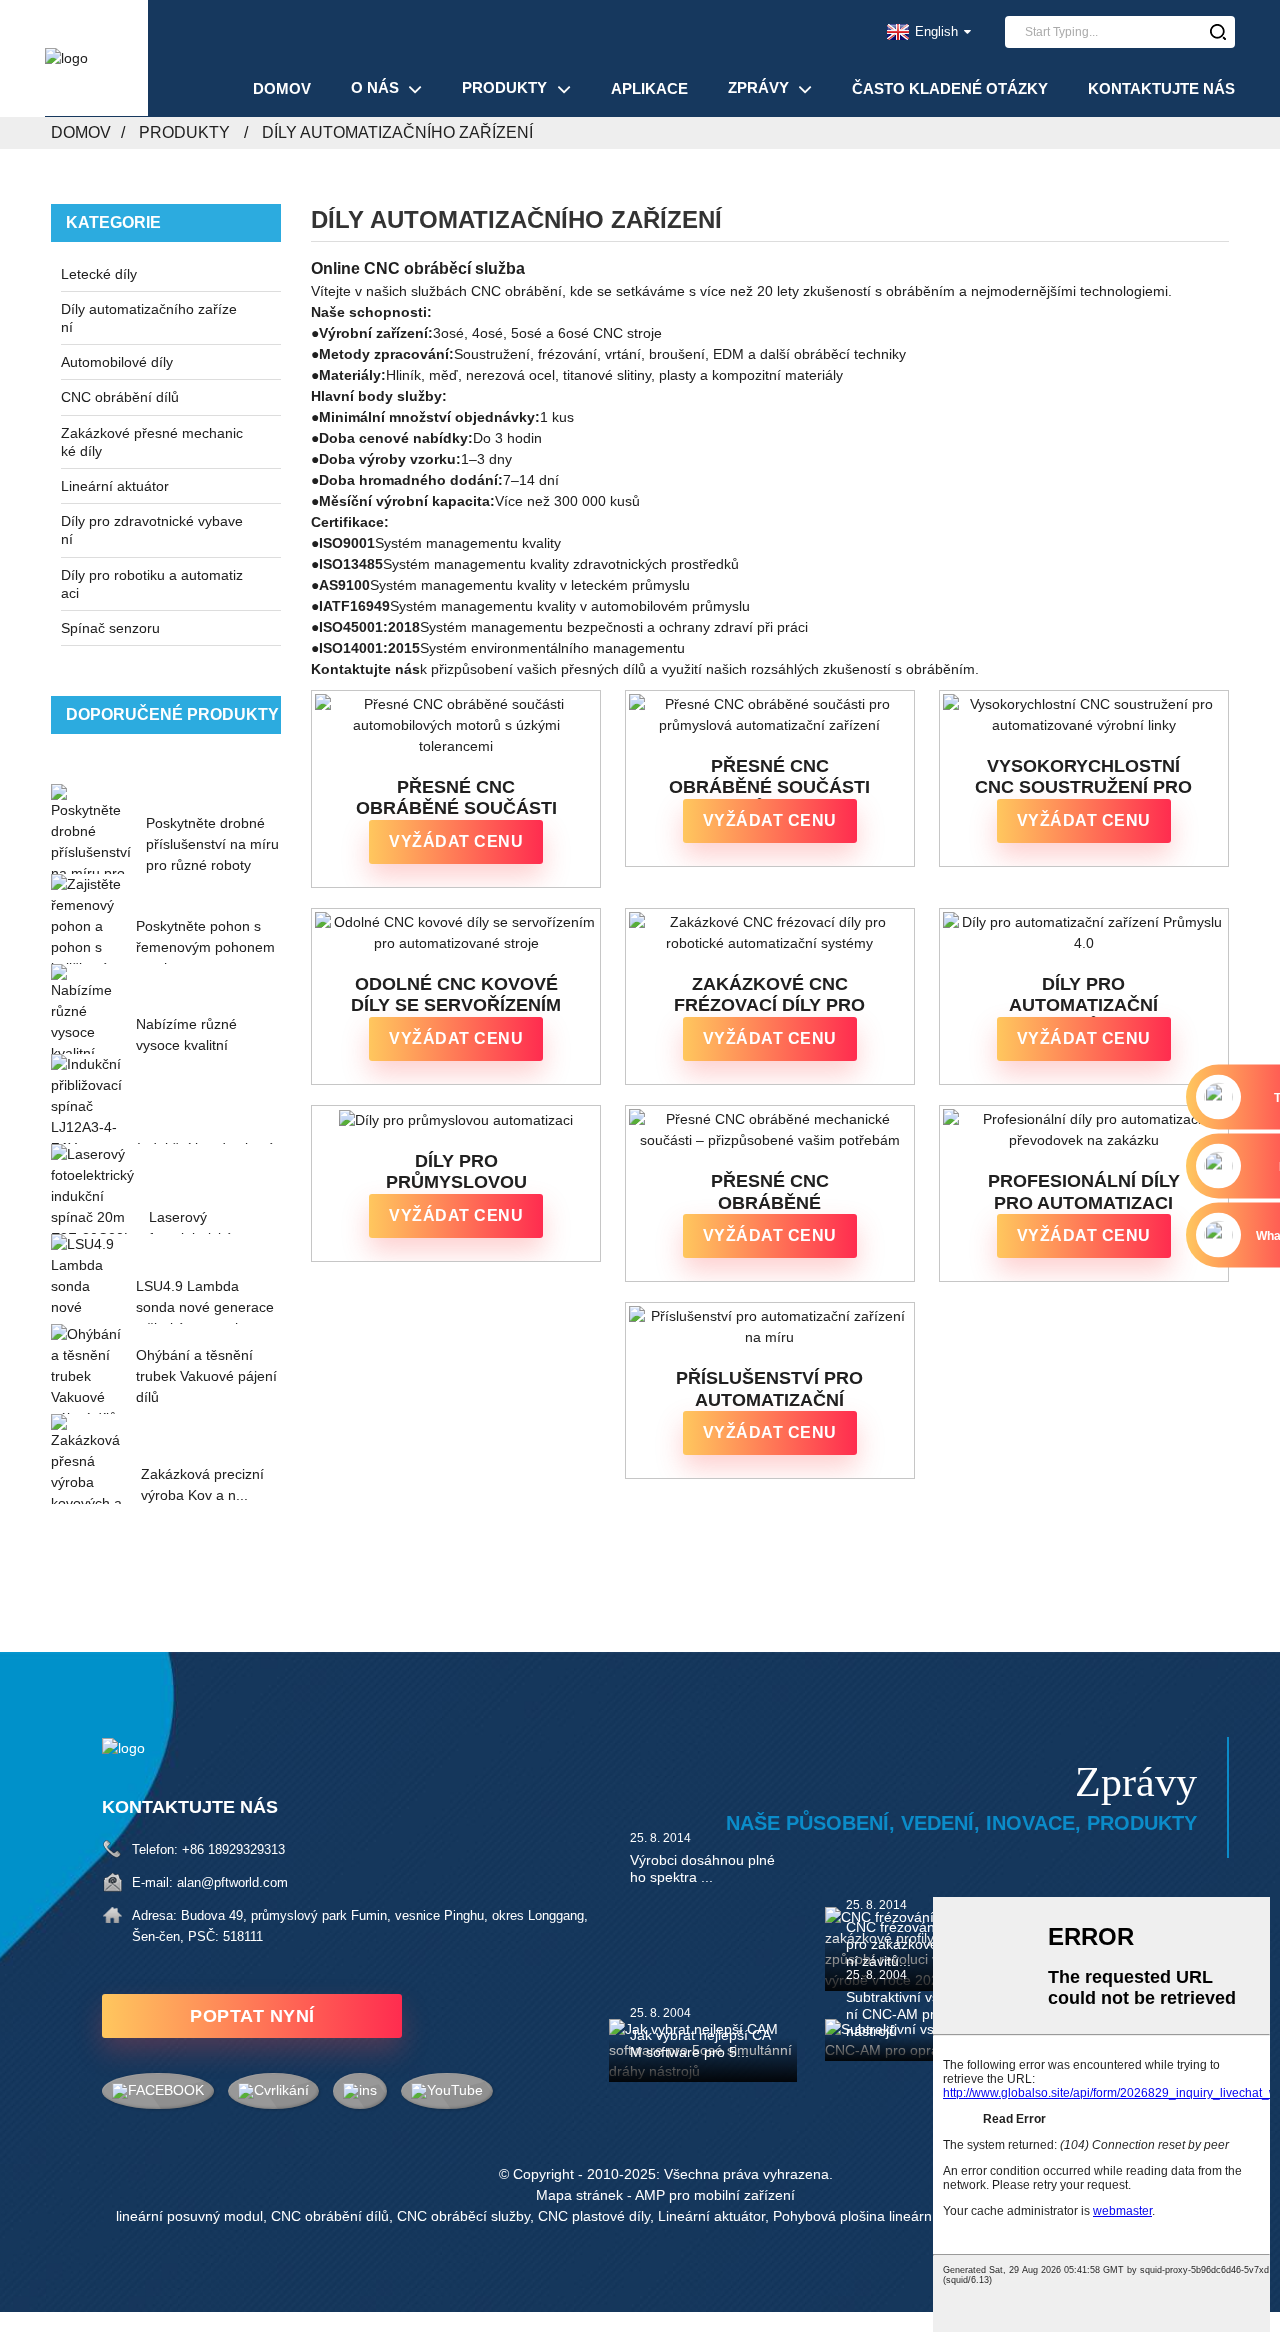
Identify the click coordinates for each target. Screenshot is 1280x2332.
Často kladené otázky (950, 88)
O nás (375, 87)
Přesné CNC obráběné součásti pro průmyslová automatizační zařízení (769, 777)
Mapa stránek (579, 2195)
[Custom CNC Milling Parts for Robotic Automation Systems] (770, 933)
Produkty (504, 87)
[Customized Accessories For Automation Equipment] (770, 1327)
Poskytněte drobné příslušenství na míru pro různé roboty (212, 844)
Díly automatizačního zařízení (397, 132)
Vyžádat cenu (456, 841)
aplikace (649, 88)
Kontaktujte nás (1161, 88)
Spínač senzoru (110, 628)
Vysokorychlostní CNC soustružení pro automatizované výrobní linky (1083, 777)
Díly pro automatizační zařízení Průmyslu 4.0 (1083, 995)
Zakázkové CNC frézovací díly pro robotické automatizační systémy (769, 995)
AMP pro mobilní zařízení (715, 2195)
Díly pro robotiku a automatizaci (152, 584)
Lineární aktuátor (115, 486)
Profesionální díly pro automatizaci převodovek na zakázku (1084, 1192)
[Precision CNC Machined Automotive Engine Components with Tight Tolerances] (456, 725)
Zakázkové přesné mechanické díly (152, 442)
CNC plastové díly (594, 2216)
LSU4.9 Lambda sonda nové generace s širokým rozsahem (205, 1307)
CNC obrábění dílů (120, 397)
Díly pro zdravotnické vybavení (152, 530)
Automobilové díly (117, 362)
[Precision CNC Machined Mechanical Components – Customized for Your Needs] (770, 1130)
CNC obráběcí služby (463, 2216)
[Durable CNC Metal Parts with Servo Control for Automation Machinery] (456, 933)
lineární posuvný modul (189, 2216)
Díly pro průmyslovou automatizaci (456, 1172)
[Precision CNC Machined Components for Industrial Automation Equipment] (770, 715)
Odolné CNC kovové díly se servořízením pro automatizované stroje (456, 995)
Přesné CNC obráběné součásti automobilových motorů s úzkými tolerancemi (456, 798)
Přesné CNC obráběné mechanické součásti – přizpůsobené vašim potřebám (770, 1192)
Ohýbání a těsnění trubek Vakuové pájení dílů (206, 1376)
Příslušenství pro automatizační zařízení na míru (769, 1389)
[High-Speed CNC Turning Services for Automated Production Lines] (1084, 715)
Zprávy (758, 87)
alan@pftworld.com (232, 1882)
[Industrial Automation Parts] (456, 1120)
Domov (282, 88)
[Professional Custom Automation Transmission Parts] (1084, 1130)
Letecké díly (99, 274)
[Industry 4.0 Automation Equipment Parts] (1084, 933)
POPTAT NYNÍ (252, 2016)
